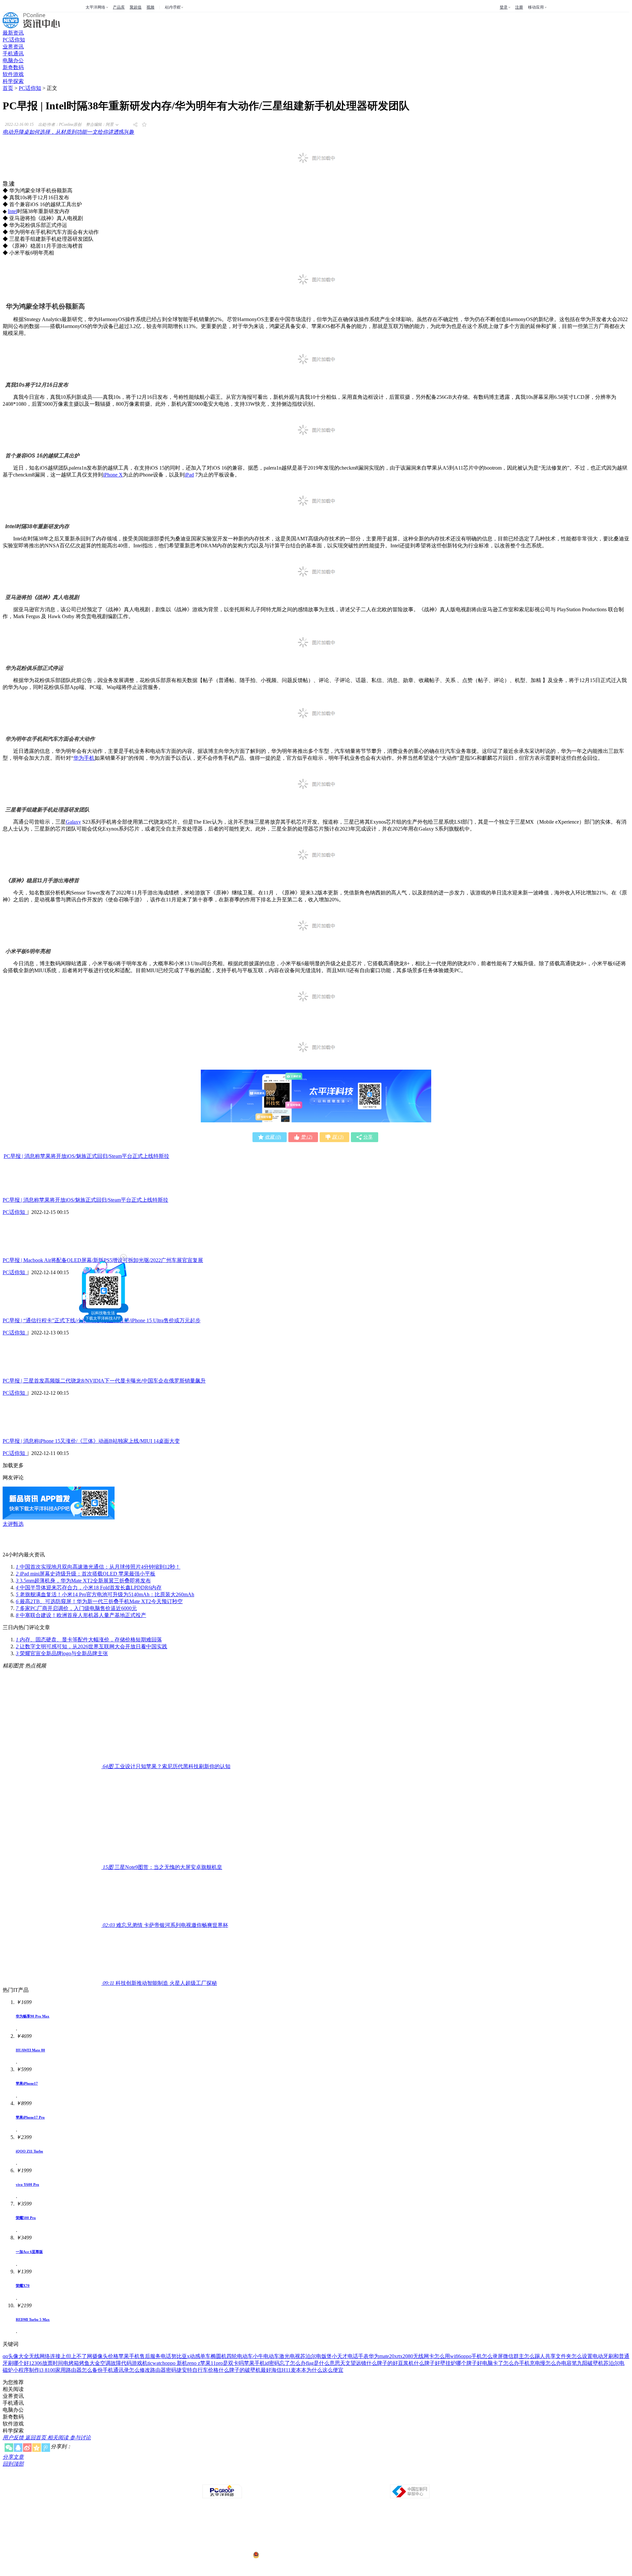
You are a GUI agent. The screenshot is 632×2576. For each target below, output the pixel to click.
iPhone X (113, 475)
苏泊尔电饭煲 (316, 2356)
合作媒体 (280, 2479)
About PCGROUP (199, 2479)
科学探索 (13, 81)
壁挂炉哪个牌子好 (461, 2363)
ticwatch (156, 2363)
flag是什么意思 (323, 2363)
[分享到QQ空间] (37, 2448)
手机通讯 (13, 54)
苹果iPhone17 (27, 2083)
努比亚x (180, 2356)
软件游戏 (13, 74)
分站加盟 (354, 2479)
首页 (8, 88)
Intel (13, 211)
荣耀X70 (23, 2286)
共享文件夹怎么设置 (569, 2356)
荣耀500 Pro (26, 2218)
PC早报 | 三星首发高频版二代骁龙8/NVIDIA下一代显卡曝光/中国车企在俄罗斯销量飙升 (104, 1381)
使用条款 (317, 2479)
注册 (519, 7)
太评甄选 (13, 1524)
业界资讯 (13, 47)
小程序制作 (26, 2370)
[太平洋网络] (222, 2497)
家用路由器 (68, 2370)
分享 (368, 1137)
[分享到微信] (9, 2448)
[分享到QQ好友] (18, 2448)
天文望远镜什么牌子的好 (369, 2363)
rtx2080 (405, 2356)
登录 (504, 7)
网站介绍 (224, 2479)
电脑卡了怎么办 (501, 2363)
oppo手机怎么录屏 (482, 2356)
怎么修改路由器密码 (153, 2370)
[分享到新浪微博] (27, 2448)
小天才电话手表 (350, 2356)
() (273, 1137)
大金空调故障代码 (111, 2363)
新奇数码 (13, 67)
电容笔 (569, 2363)
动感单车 (200, 2356)
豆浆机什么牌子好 (419, 2363)
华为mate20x (383, 2356)
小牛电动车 (266, 2356)
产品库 (119, 7)
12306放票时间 (46, 2363)
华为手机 (84, 758)
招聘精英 (372, 2479)
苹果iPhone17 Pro (30, 2117)
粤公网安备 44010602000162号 (287, 2555)
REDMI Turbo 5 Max (33, 2319)
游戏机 (140, 2363)
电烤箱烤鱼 (76, 2363)
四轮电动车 (240, 2356)
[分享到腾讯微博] (46, 2448)
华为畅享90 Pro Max (33, 2016)
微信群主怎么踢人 (524, 2356)
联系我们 (335, 2479)
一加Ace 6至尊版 (29, 2252)
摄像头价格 (105, 2356)
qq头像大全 (16, 2356)
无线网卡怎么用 (432, 2356)
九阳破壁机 (590, 2363)
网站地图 (390, 2479)
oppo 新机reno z (183, 2363)
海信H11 (281, 2370)
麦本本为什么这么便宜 (317, 2370)
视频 (150, 7)
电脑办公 (13, 60)
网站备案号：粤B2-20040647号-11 (282, 2530)
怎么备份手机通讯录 (105, 2370)
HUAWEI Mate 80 (30, 2050)
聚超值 (136, 7)
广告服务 (261, 2479)
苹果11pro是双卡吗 (222, 2363)
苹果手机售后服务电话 (145, 2356)
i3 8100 (47, 2370)
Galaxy (73, 822)
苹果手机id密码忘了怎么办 (275, 2363)
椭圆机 (219, 2356)
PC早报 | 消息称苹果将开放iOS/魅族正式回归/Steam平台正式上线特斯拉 (86, 1156)
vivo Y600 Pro (27, 2184)
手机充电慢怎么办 (540, 2363)
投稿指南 (298, 2479)
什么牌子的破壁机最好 (245, 2370)
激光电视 (290, 2356)
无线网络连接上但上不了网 (61, 2356)
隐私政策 (243, 2479)
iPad (189, 475)
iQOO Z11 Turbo (29, 2151)
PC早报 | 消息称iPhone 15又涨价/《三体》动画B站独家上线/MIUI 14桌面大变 (91, 1441)
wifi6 (455, 2356)
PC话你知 (14, 40)
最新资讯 (13, 33)
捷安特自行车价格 (197, 2370)
